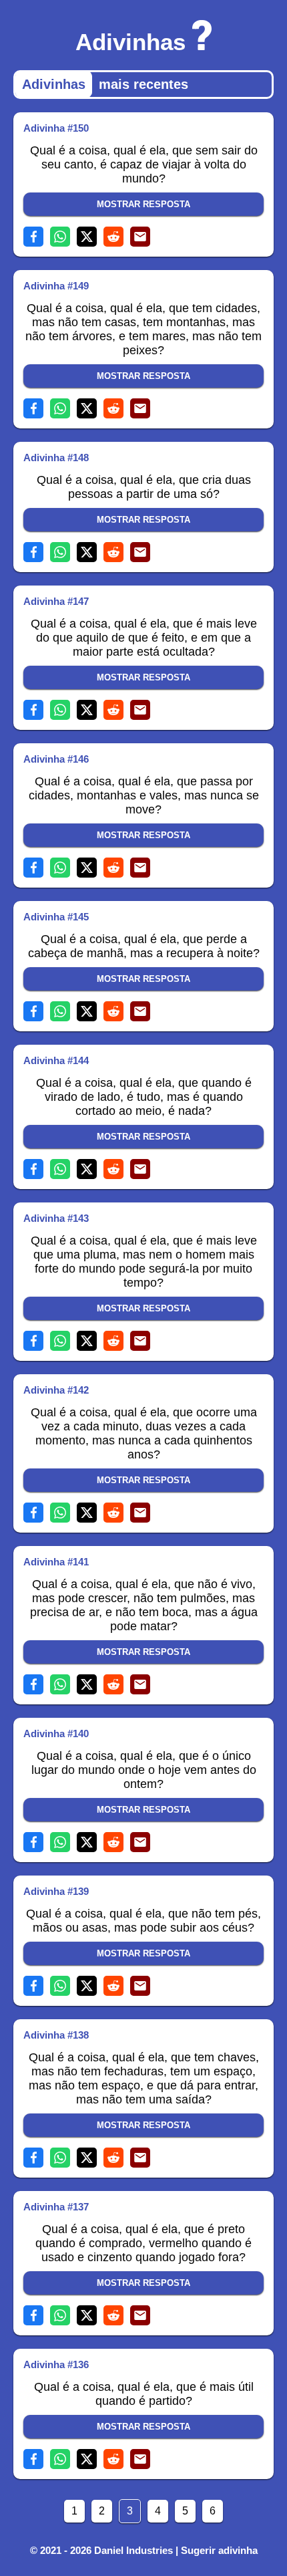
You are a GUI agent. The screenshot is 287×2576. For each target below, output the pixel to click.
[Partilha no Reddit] (113, 237)
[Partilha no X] (87, 237)
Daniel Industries (133, 2550)
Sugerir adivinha (219, 2550)
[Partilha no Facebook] (33, 237)
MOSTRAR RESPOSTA (143, 204)
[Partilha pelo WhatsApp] (60, 237)
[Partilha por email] (140, 237)
